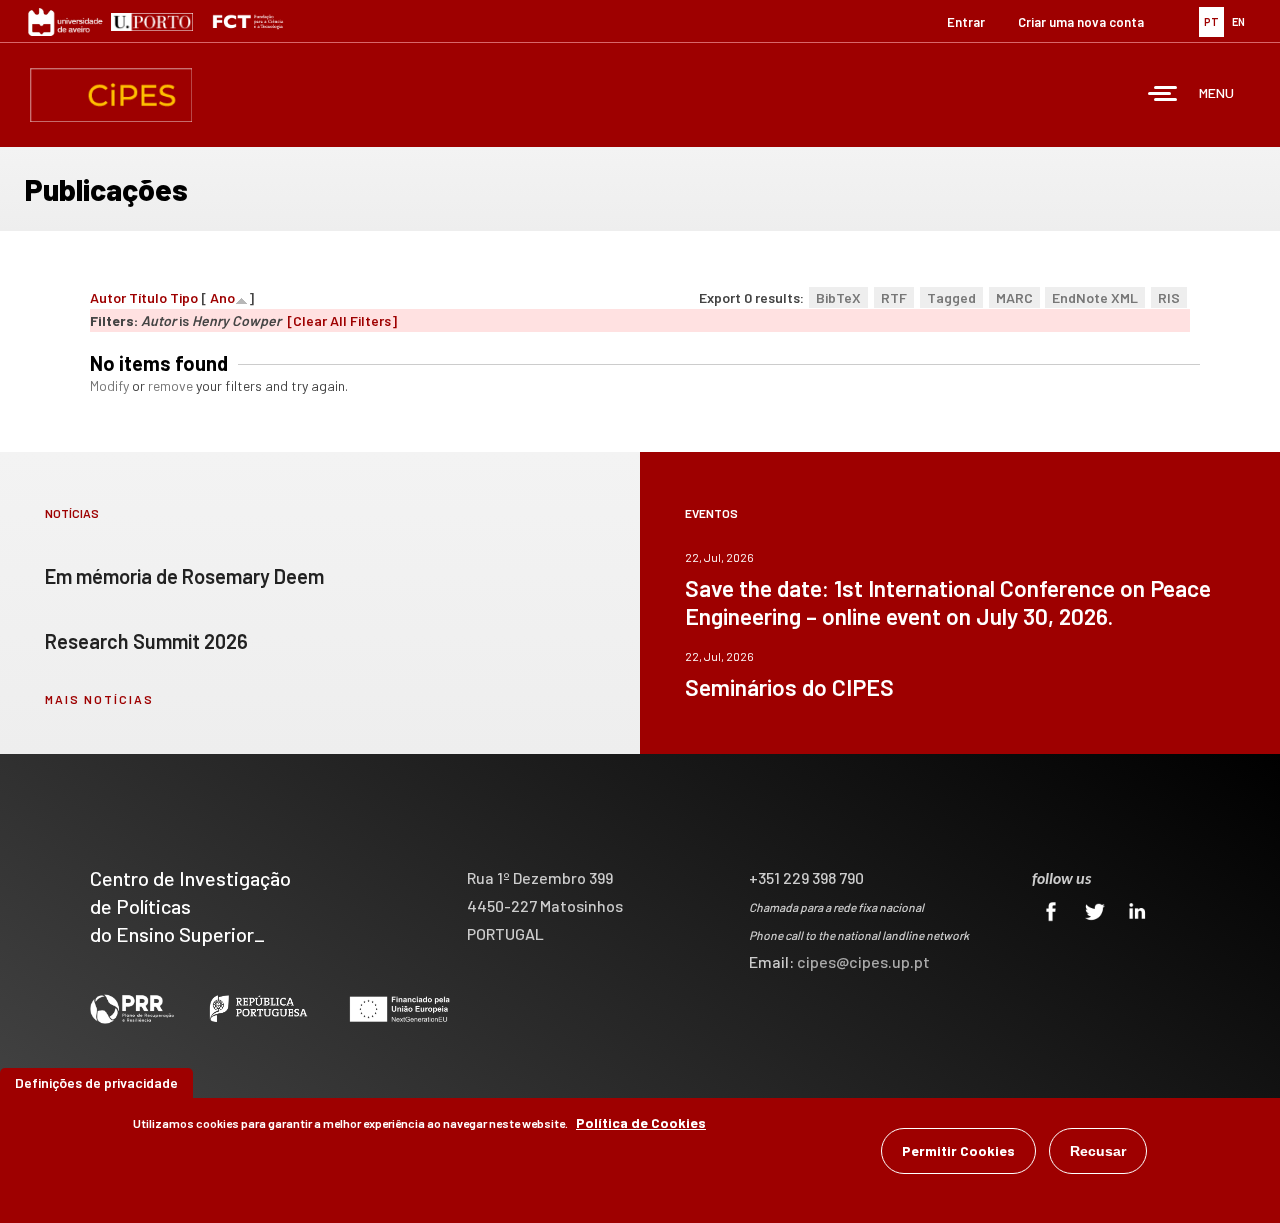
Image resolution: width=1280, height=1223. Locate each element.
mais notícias (99, 699)
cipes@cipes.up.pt (863, 961)
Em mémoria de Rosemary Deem (184, 576)
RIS (1169, 297)
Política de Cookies (641, 1122)
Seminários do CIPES (789, 687)
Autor (108, 297)
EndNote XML (1095, 297)
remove (170, 385)
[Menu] (1163, 95)
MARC (1014, 297)
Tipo (184, 297)
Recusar (1098, 1151)
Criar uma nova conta (1081, 22)
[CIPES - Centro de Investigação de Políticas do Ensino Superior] (111, 95)
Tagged (951, 297)
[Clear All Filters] (342, 320)
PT (1211, 21)
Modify (109, 385)
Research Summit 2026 (146, 641)
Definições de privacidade (96, 1082)
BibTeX (838, 297)
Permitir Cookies (958, 1150)
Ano (222, 297)
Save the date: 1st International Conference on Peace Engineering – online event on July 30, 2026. (948, 602)
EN (1238, 21)
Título (148, 297)
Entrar (966, 22)
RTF (894, 297)
